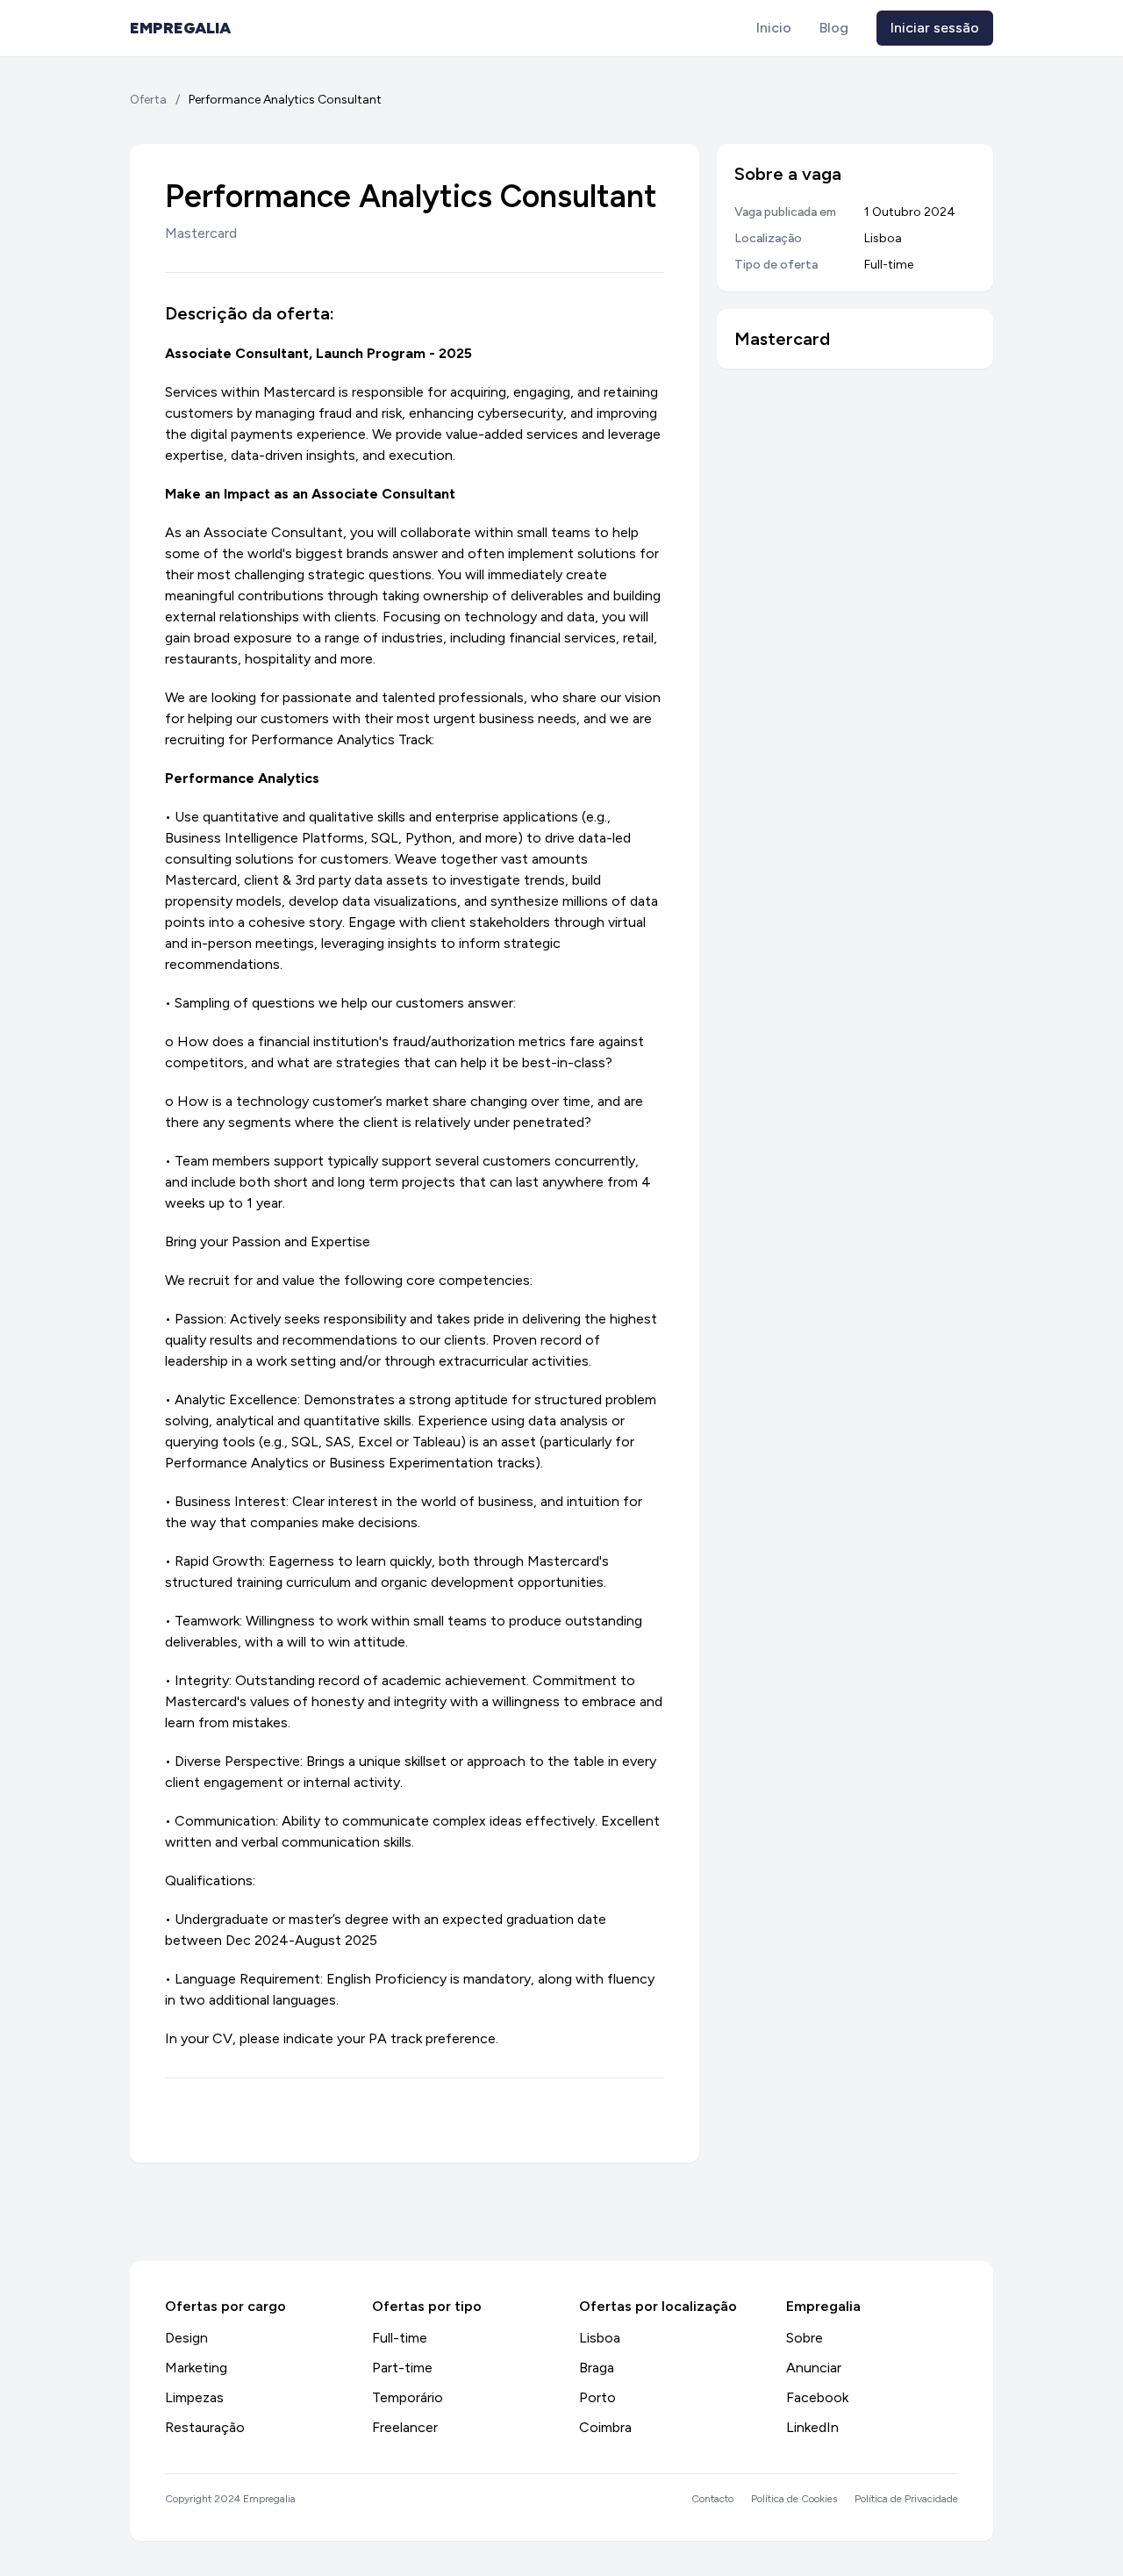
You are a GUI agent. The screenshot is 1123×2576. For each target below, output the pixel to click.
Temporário (408, 2397)
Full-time (400, 2338)
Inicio (774, 28)
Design (186, 2338)
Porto (597, 2397)
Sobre (805, 2338)
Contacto (712, 2499)
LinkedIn (812, 2427)
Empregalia (180, 28)
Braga (597, 2368)
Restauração (205, 2427)
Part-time (402, 2368)
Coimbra (605, 2427)
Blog (834, 28)
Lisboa (600, 2338)
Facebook (817, 2397)
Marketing (196, 2368)
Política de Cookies (794, 2499)
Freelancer (405, 2427)
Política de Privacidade (906, 2499)
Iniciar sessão (935, 28)
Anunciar (814, 2368)
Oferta (148, 100)
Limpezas (194, 2397)
